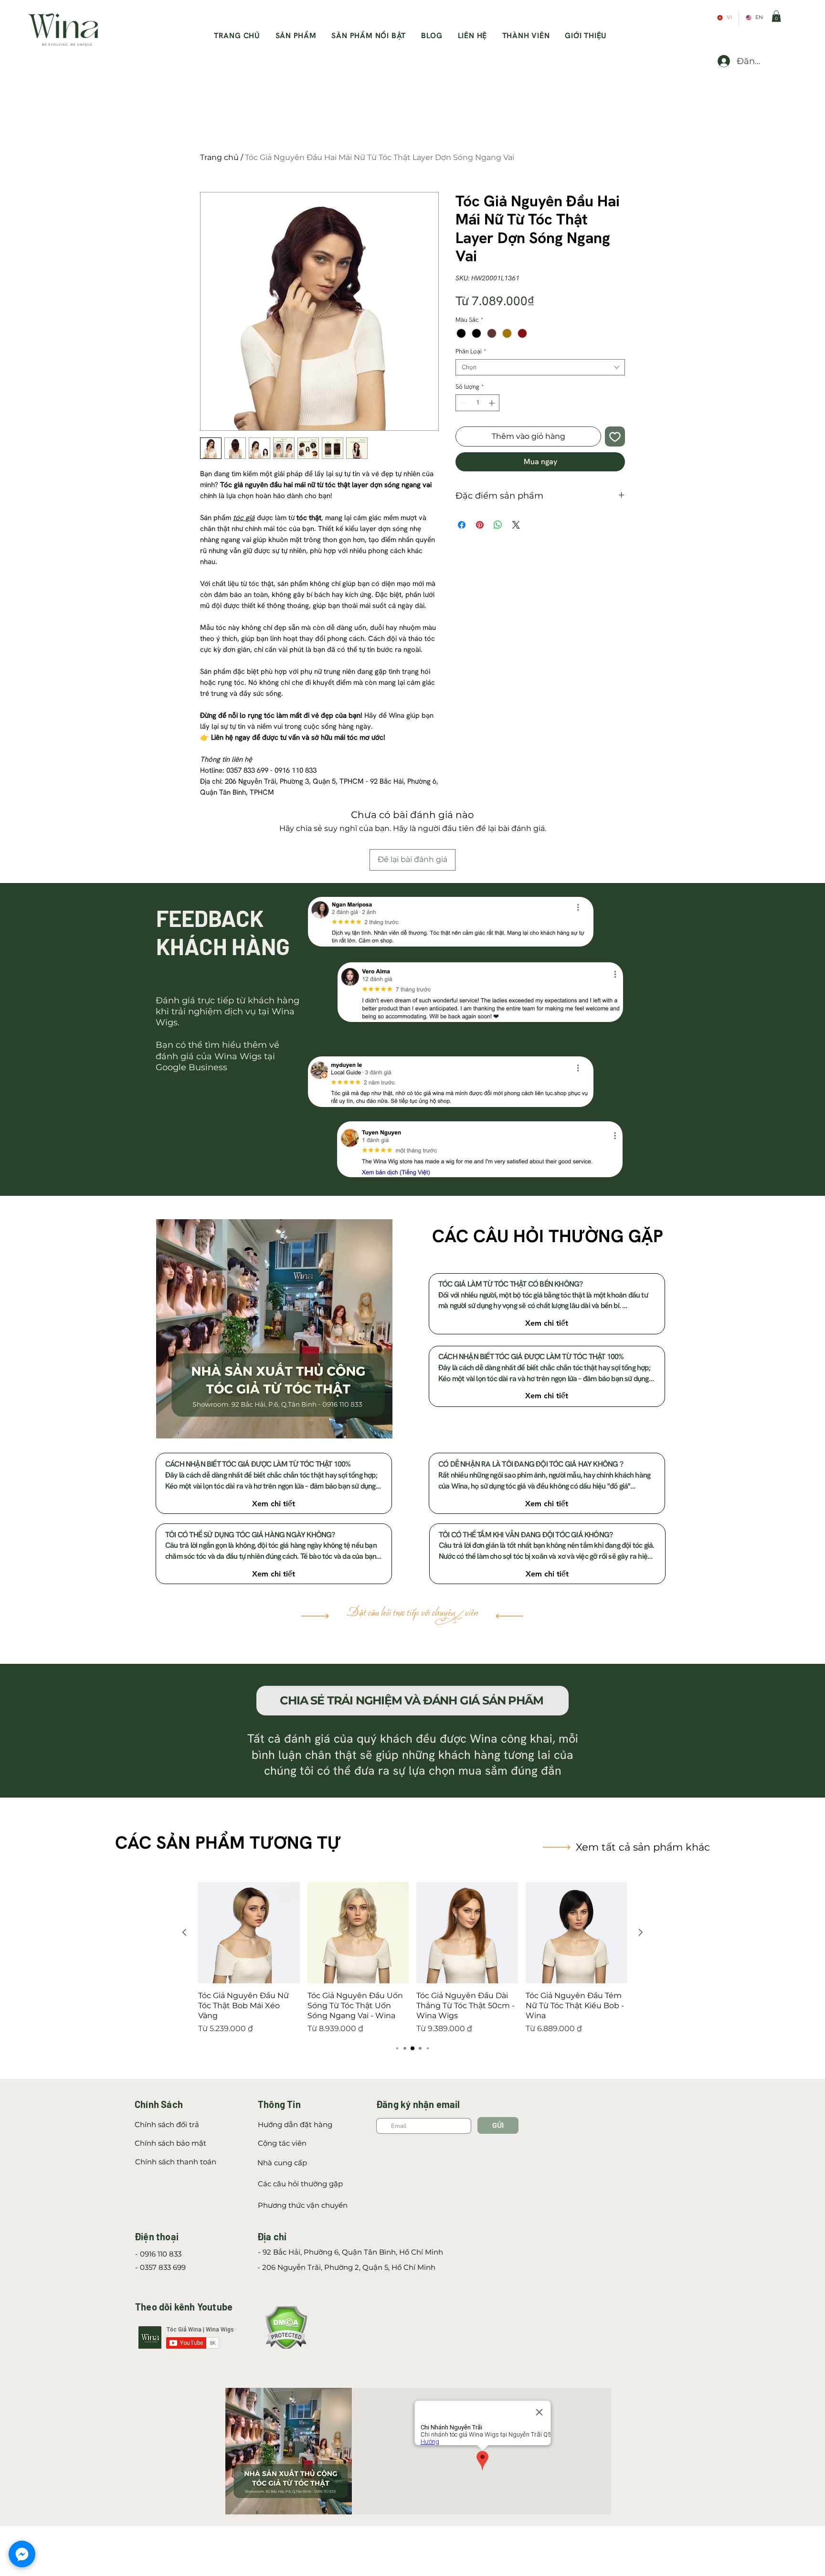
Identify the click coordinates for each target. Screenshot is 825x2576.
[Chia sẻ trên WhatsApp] (498, 525)
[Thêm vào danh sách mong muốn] (615, 436)
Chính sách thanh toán (176, 2162)
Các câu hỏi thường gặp (300, 2184)
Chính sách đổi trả (167, 2124)
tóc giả (244, 518)
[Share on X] (516, 525)
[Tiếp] (773, 1731)
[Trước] (52, 1731)
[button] (776, 16)
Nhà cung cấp (282, 2163)
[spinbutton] (478, 403)
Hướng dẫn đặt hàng (295, 2124)
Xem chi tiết (547, 1323)
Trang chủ (219, 157)
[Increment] (493, 403)
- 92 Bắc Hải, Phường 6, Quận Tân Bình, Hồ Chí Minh (350, 2252)
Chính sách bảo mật (170, 2143)
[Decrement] (463, 403)
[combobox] (540, 367)
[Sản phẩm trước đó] (184, 1932)
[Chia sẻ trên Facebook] (462, 525)
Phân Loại (471, 351)
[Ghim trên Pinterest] (480, 525)
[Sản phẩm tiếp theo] (641, 1932)
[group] (412, 1958)
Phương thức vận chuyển (303, 2205)
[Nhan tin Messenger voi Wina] (22, 2554)
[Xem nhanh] (249, 1933)
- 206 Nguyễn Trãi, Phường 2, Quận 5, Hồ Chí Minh (346, 2267)
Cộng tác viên (283, 2143)
